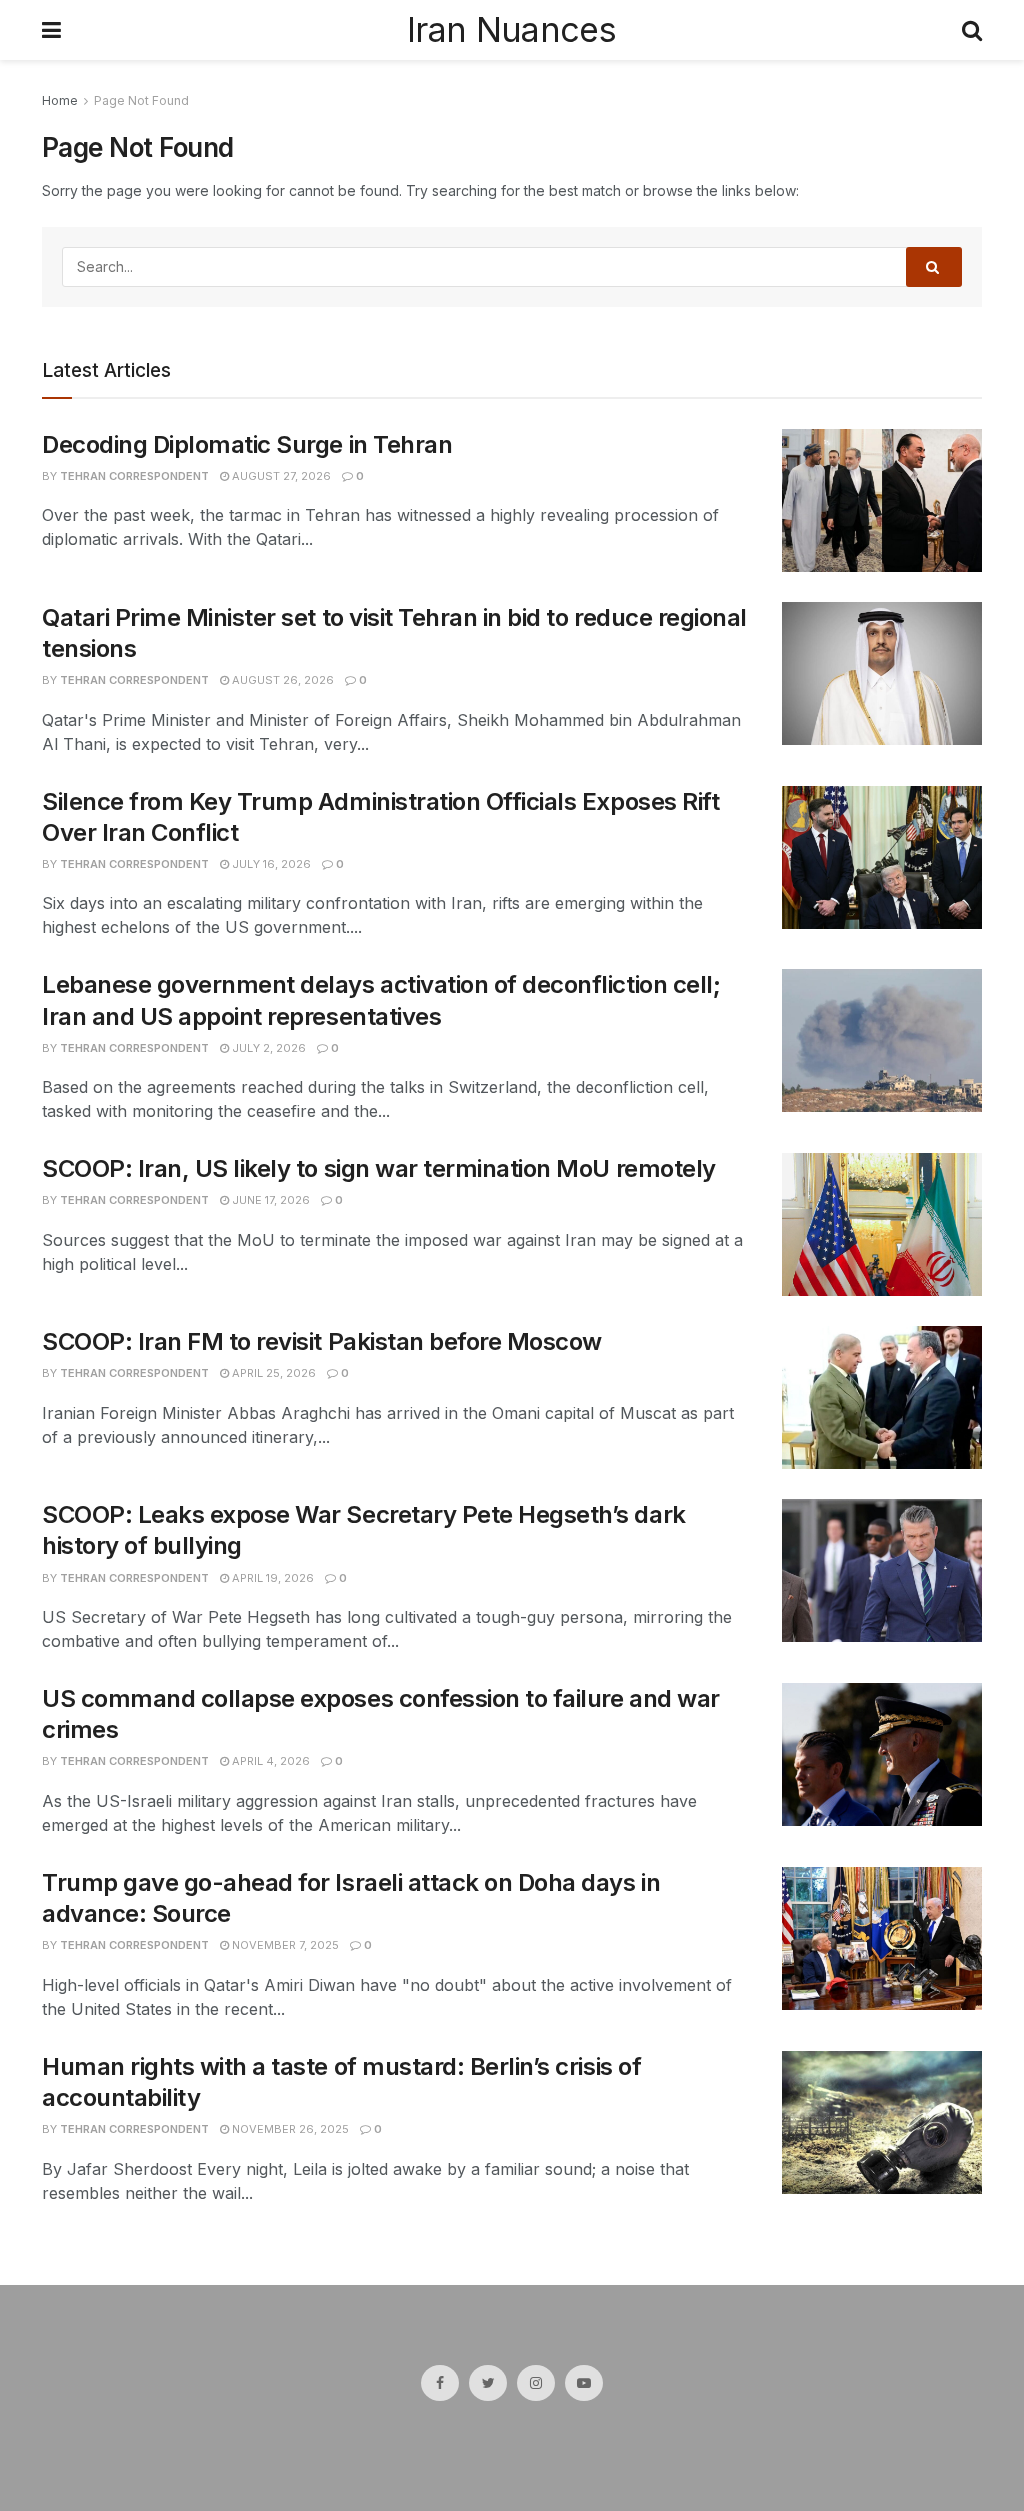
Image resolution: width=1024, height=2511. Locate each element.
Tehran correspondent (134, 476)
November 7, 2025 (284, 1945)
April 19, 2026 (271, 1578)
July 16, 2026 (270, 864)
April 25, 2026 (272, 1373)
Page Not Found (141, 100)
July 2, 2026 (267, 1048)
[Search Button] (934, 267)
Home (60, 100)
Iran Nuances (511, 30)
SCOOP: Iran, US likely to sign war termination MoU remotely (379, 1168)
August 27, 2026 (280, 476)
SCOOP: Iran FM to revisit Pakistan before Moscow (322, 1341)
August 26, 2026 (281, 680)
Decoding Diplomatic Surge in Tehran (247, 444)
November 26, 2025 (289, 2129)
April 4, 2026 (269, 1761)
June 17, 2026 (269, 1200)
